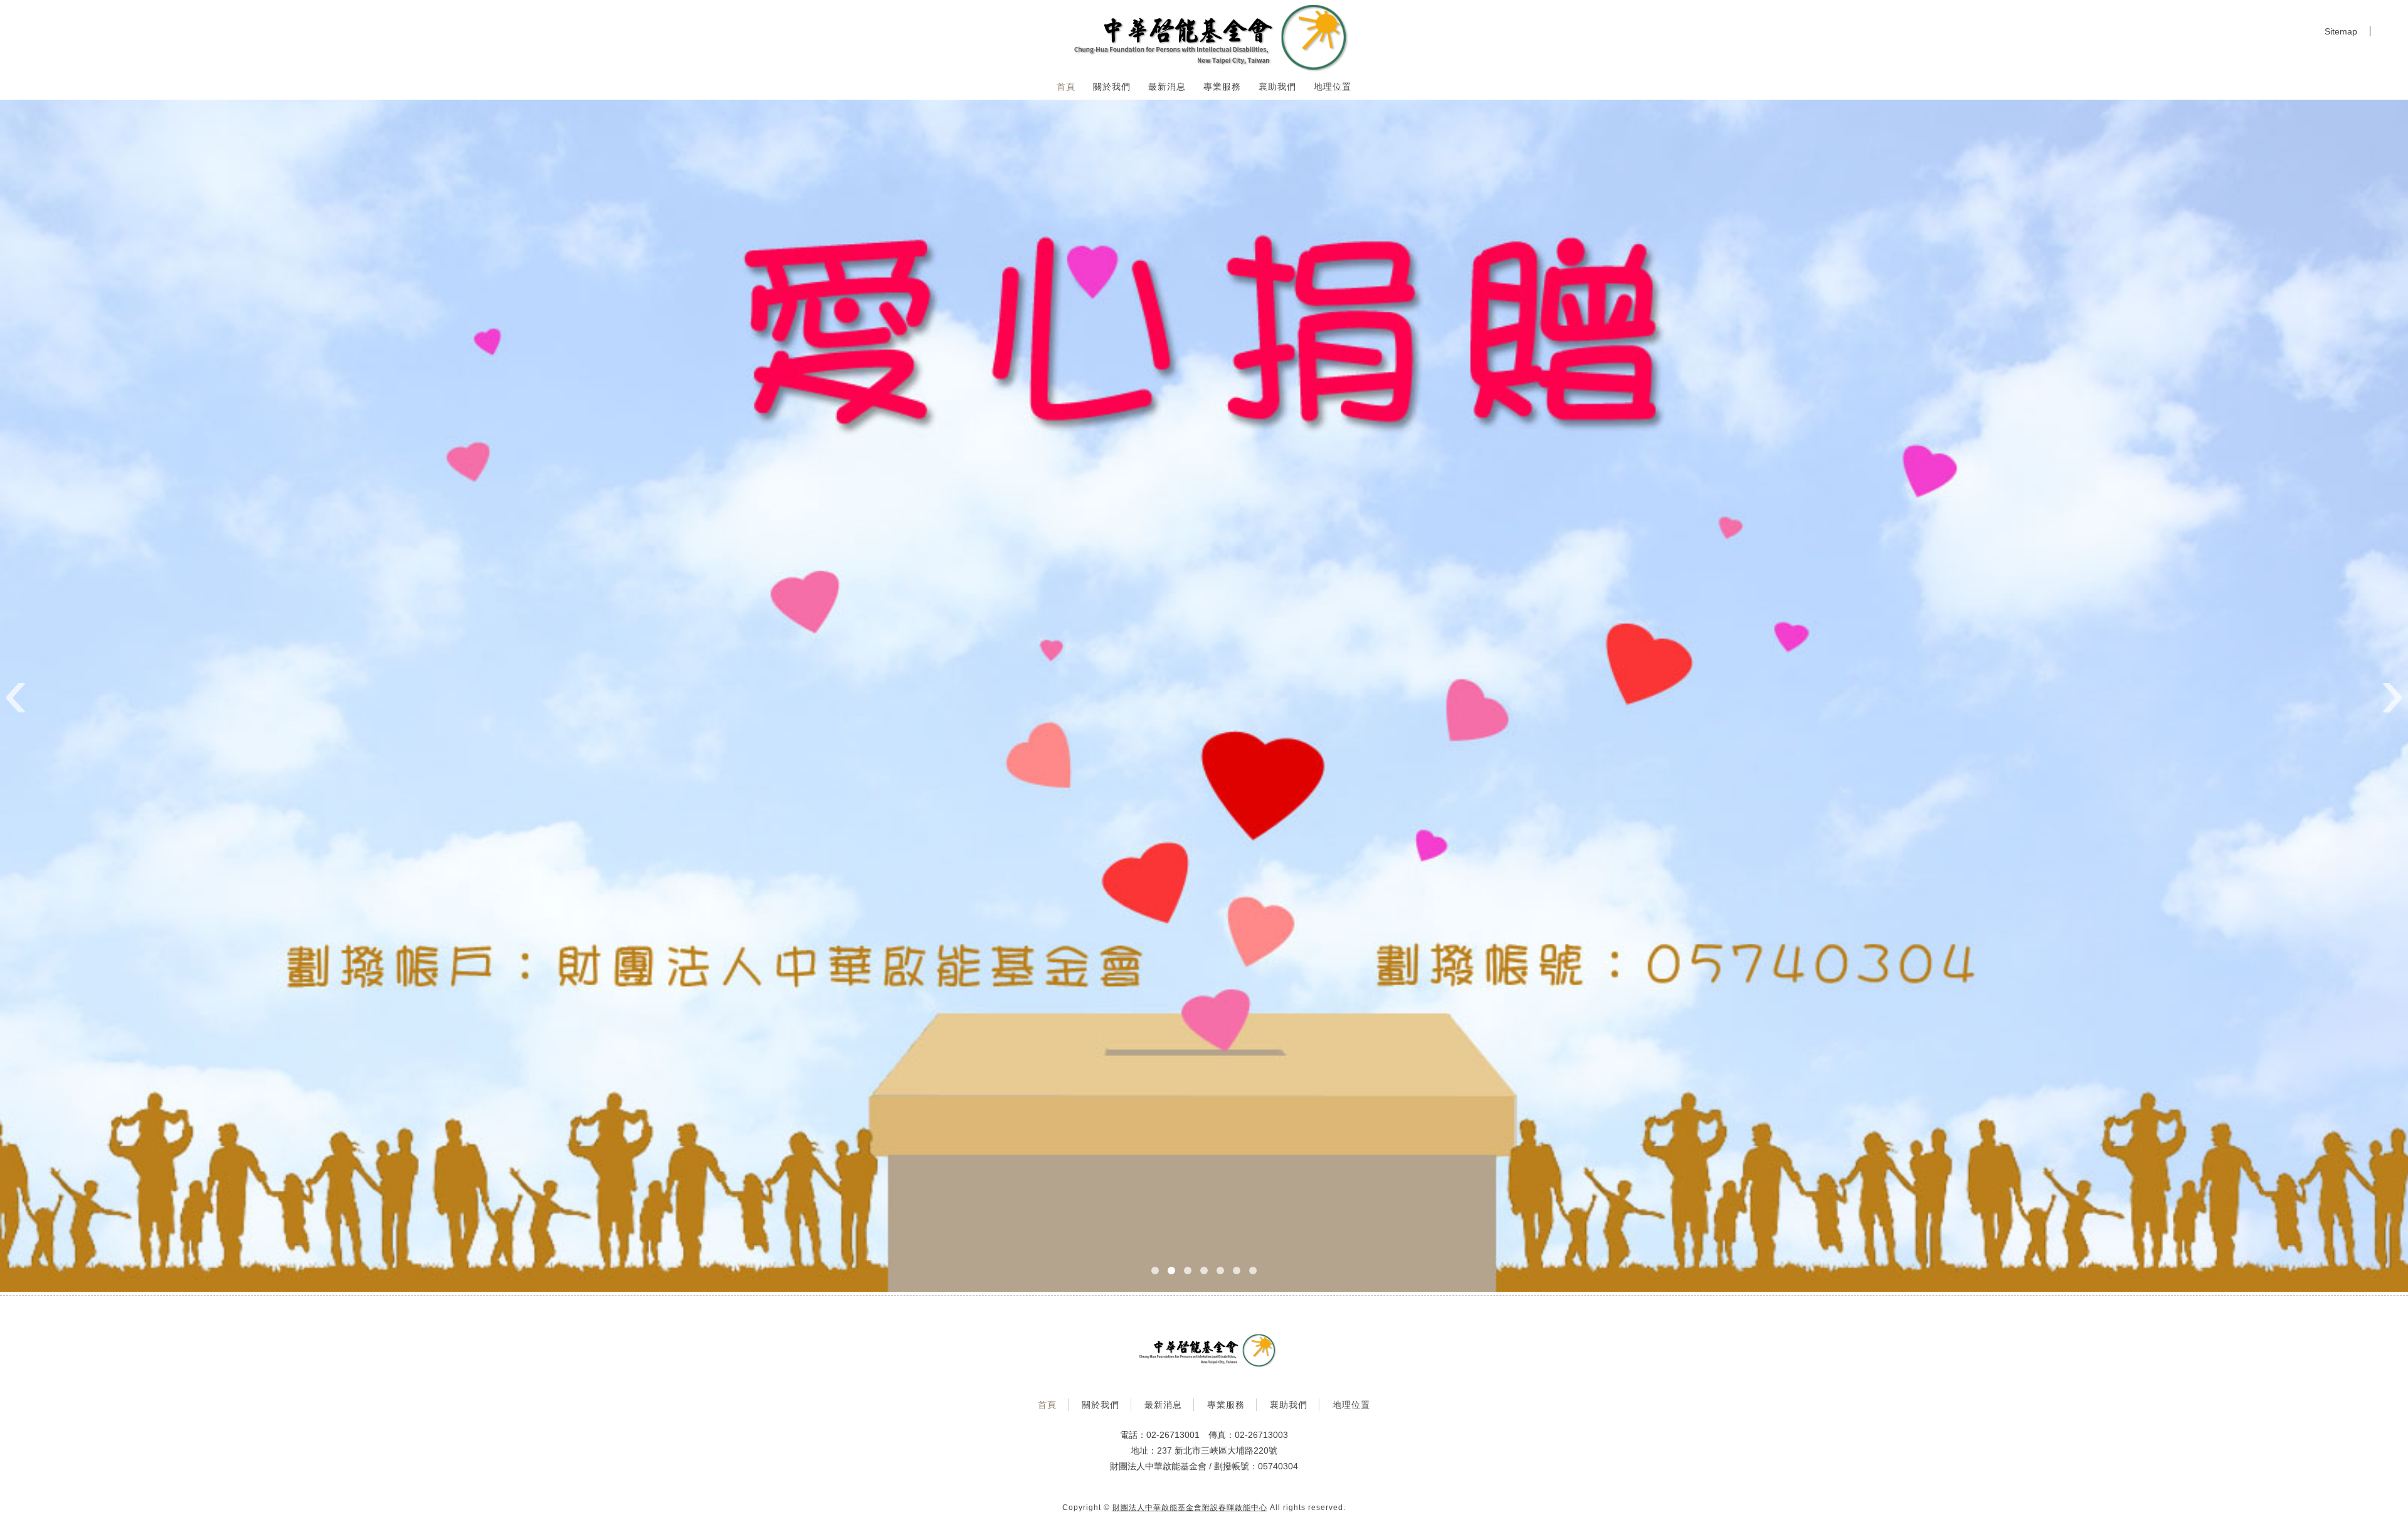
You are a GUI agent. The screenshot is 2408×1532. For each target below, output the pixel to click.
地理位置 (1333, 87)
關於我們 (1112, 87)
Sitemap (2341, 31)
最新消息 (1167, 87)
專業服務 (1222, 87)
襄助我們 (1277, 87)
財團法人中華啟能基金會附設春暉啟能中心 (1190, 1508)
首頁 (1066, 87)
